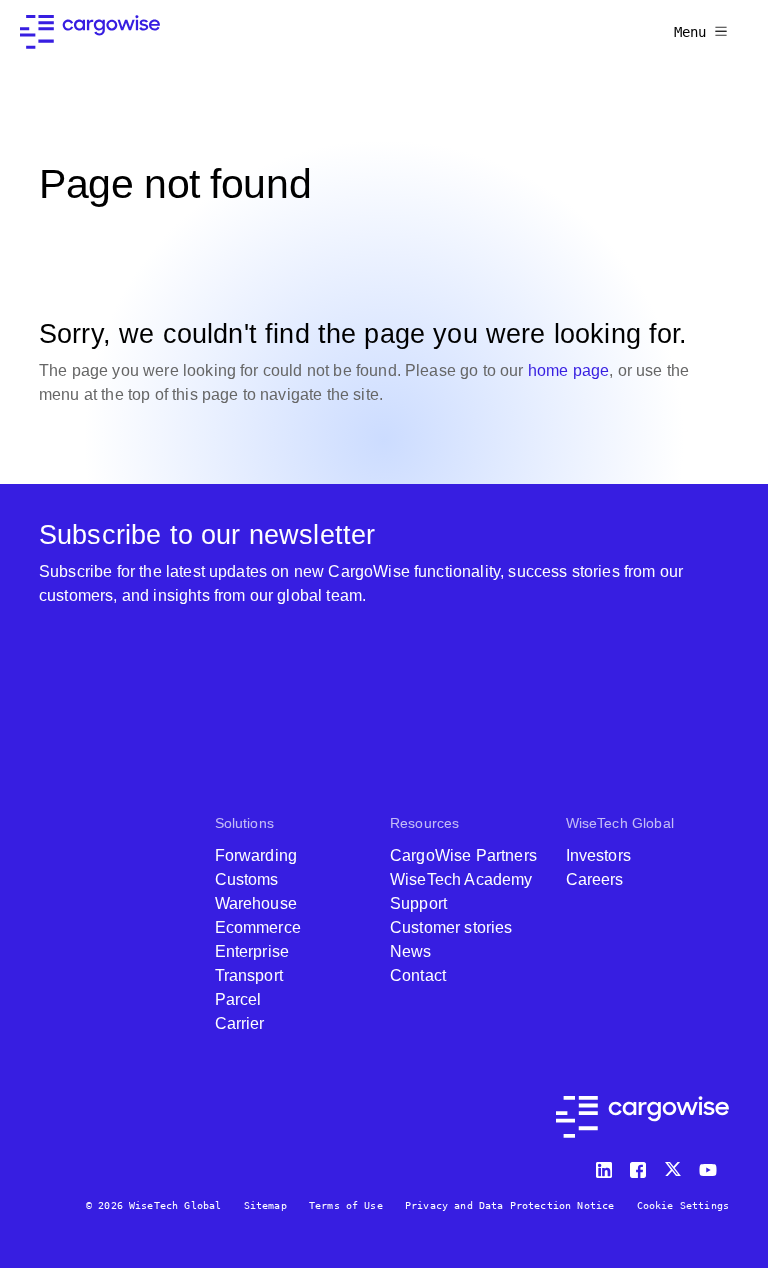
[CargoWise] (90, 32)
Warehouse (256, 903)
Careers (595, 879)
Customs (247, 879)
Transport (249, 975)
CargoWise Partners (463, 855)
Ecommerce (258, 927)
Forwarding (256, 855)
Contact (418, 975)
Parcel (238, 999)
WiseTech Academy (461, 879)
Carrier (240, 1023)
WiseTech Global (620, 823)
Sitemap (265, 1205)
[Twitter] (675, 1165)
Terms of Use (346, 1205)
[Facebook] (641, 1165)
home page (568, 370)
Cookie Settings (683, 1205)
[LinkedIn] (607, 1165)
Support (418, 903)
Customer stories (451, 927)
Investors (598, 855)
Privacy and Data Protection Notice (509, 1205)
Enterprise (252, 951)
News (411, 951)
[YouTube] (712, 1165)
